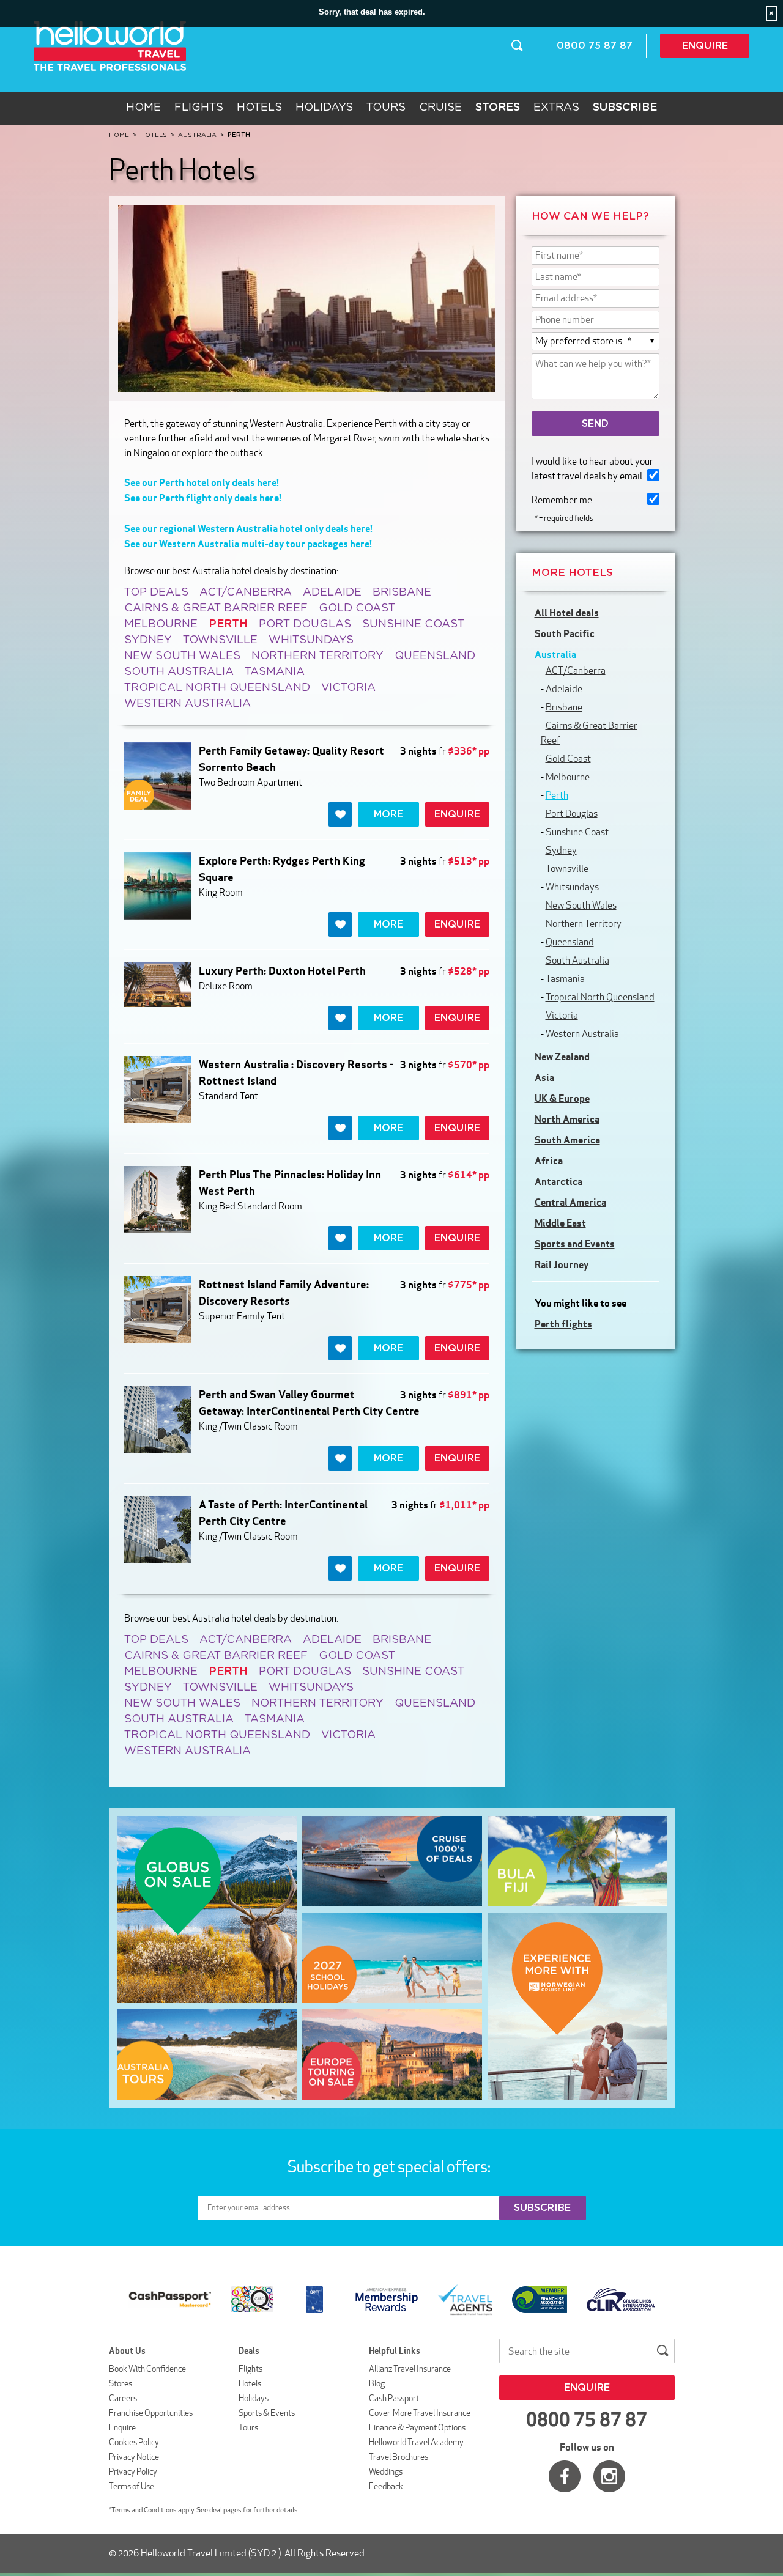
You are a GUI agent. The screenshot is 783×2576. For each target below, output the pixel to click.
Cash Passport (394, 2398)
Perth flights (563, 1324)
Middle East (560, 1223)
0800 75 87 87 (595, 46)
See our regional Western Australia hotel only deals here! (248, 528)
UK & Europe (562, 1098)
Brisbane (402, 592)
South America (567, 1140)
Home (143, 108)
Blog (377, 2383)
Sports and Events (575, 1244)
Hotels (259, 108)
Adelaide (332, 592)
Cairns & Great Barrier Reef (216, 608)
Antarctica (558, 1181)
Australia (555, 654)
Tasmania (275, 672)
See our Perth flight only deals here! (203, 498)
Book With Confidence (147, 2369)
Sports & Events (267, 2413)
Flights (199, 108)
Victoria (348, 688)
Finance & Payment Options (417, 2427)
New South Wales (182, 656)
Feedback (386, 2486)
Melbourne (161, 624)
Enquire (705, 46)
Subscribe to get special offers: (390, 2166)
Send (595, 424)
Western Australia (187, 704)
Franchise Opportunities (151, 2413)
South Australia (179, 672)
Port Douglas (305, 624)
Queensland (435, 656)
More (388, 814)
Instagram (609, 2476)
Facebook (565, 2476)
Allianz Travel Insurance (410, 2369)
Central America (570, 1202)
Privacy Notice (134, 2457)
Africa (549, 1161)
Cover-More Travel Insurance (420, 2413)
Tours (386, 108)
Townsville (220, 640)
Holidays (324, 108)
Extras (556, 108)
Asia (544, 1077)
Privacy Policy (133, 2471)
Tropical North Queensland (217, 688)
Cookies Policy (134, 2442)
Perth (557, 795)
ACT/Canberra (246, 592)
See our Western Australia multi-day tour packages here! (248, 544)
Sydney (148, 640)
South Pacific (565, 633)
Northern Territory (317, 656)
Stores (121, 2383)
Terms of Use (132, 2486)
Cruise (440, 108)
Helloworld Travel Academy (416, 2442)
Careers (123, 2398)
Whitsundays (311, 640)
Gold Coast (357, 608)
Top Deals (156, 592)
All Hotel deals (567, 613)
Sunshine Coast (413, 624)
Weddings (386, 2471)
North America (567, 1119)
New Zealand (562, 1057)
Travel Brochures (399, 2457)
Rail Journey (562, 1264)
